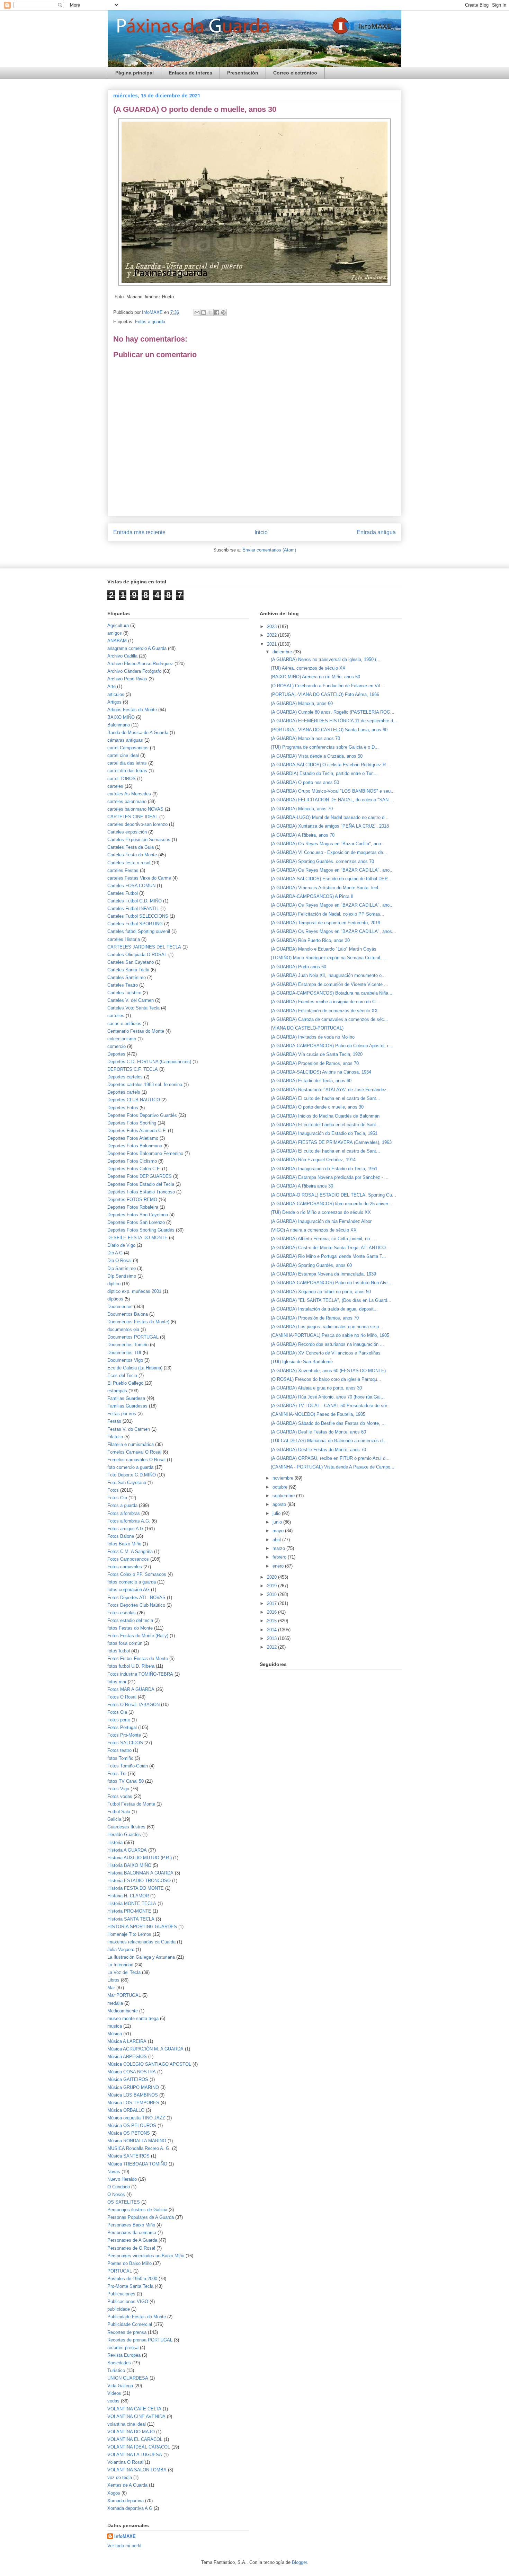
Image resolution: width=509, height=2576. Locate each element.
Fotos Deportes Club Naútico (136, 1605)
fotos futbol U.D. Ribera (131, 1666)
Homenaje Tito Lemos (129, 1934)
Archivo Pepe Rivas (127, 679)
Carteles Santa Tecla (128, 970)
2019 (273, 1586)
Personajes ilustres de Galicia (137, 2210)
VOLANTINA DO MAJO (131, 2432)
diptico (114, 1284)
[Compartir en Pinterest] (223, 312)
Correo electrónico (295, 73)
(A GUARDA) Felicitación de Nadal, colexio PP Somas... (328, 914)
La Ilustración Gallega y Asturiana (141, 1957)
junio (278, 1522)
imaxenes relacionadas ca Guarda (141, 1942)
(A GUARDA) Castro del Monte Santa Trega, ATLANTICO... (330, 1248)
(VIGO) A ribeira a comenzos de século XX (314, 1230)
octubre (281, 1487)
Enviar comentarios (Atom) (269, 550)
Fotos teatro (119, 1750)
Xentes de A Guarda (127, 2485)
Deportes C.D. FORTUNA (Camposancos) (149, 1062)
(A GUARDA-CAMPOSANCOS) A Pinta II (312, 896)
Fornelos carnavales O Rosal (136, 1460)
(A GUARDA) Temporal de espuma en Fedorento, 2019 (325, 923)
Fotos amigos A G (125, 1529)
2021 (273, 644)
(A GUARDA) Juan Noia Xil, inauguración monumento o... (328, 975)
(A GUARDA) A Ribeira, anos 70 (303, 835)
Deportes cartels (124, 1092)
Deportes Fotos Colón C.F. (134, 1169)
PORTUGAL (120, 2271)
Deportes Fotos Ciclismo (132, 1161)
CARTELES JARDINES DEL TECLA (144, 947)
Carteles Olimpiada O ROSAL (137, 955)
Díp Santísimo (122, 1276)
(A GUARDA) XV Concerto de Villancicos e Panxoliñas (326, 1353)
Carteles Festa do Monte (132, 855)
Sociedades (119, 2363)
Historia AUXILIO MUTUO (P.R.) (140, 1858)
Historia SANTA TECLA (131, 1919)
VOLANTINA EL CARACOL (135, 2439)
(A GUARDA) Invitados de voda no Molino (313, 1037)
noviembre (284, 1478)
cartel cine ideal (123, 755)
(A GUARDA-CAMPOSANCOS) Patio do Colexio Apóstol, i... (332, 1046)
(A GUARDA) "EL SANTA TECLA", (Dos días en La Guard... (331, 1300)
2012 (273, 1647)
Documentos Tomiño (128, 1345)
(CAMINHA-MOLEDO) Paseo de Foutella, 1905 (318, 1414)
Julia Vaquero (121, 1949)
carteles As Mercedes (129, 794)
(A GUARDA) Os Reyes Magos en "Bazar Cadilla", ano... (328, 844)
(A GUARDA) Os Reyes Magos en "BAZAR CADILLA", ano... (332, 870)
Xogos (114, 2493)
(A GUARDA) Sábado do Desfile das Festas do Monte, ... (328, 1423)
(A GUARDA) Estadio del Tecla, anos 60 (311, 1081)
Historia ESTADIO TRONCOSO (139, 1881)
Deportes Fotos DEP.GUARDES (140, 1176)
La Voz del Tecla (124, 1972)
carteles (115, 786)
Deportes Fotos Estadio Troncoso (141, 1192)
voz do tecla (120, 2477)
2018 (273, 1594)
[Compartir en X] (210, 312)
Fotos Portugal (122, 1727)
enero (279, 1566)
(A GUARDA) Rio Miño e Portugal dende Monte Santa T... (328, 1256)
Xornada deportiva (126, 2501)
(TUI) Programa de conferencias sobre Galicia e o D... (325, 747)
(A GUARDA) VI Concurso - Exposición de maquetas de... (329, 852)
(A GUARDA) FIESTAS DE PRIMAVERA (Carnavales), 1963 (331, 1142)
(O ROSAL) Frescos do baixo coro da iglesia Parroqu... (326, 1379)
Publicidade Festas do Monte (137, 2317)
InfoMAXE (125, 2536)
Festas (114, 1421)
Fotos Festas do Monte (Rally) (138, 1636)
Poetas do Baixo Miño (130, 2263)
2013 (273, 1638)
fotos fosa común (125, 1643)
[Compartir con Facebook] (217, 312)
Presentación (243, 73)
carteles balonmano (127, 801)
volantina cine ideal (127, 2424)
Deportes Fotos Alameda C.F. (137, 1131)
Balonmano (119, 725)
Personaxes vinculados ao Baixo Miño (146, 2256)
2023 (273, 627)
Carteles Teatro (123, 985)
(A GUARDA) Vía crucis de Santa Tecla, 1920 (317, 1054)
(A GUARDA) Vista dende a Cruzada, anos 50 (317, 756)
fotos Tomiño (120, 1758)
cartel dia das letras (127, 763)
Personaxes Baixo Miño (131, 2225)
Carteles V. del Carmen (131, 1000)
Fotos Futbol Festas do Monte (138, 1658)
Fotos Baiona (121, 1536)
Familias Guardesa (126, 1398)
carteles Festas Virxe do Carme (139, 878)
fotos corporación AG (128, 1590)
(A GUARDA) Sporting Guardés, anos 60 (311, 1265)
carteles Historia (124, 939)
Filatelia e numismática (131, 1444)
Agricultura (118, 625)
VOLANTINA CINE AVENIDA (136, 2416)
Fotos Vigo (118, 1789)
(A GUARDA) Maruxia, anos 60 (302, 703)
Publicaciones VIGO (128, 2301)
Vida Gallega (120, 2386)
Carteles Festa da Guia (131, 847)
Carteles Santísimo (127, 977)
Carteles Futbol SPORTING (135, 924)
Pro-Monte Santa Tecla (130, 2286)
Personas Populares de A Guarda (141, 2217)
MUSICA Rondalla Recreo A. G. (139, 2148)
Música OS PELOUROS (132, 2125)
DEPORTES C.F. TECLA (133, 1069)
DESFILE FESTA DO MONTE (137, 1238)
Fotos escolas (122, 1613)
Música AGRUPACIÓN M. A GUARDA (145, 2049)
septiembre (284, 1496)
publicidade (119, 2309)
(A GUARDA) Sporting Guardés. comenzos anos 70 (322, 861)
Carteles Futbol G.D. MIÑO (135, 901)
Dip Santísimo (122, 1268)
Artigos (114, 702)
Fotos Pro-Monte (124, 1735)
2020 (273, 1577)
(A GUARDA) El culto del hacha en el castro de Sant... (325, 1098)
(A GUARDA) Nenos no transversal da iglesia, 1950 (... (326, 659)
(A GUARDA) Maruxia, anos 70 (302, 809)
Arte (111, 686)
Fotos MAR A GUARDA (131, 1689)
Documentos (120, 1307)
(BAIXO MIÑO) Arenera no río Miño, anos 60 (315, 677)
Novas (114, 2172)
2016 (273, 1612)
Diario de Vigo (121, 1245)
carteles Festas (123, 870)
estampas (117, 1391)
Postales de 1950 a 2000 (132, 2279)
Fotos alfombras (124, 1513)
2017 (273, 1603)
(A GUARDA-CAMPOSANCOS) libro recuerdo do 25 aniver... (331, 1204)
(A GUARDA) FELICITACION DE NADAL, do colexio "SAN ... (332, 800)
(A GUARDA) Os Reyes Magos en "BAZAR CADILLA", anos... (333, 931)
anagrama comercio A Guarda (137, 648)
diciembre (283, 652)
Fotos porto (119, 1720)
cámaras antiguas (125, 740)
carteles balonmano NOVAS (135, 809)
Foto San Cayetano (127, 1483)
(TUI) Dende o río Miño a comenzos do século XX (321, 1212)
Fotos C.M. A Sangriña (130, 1551)
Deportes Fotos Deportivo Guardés (142, 1115)
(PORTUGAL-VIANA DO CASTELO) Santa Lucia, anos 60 (329, 730)
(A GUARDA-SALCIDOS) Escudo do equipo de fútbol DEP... (331, 879)
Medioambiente (123, 2011)
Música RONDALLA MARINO (137, 2141)
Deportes (116, 1054)
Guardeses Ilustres (126, 1827)
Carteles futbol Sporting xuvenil (139, 931)
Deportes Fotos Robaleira (133, 1207)
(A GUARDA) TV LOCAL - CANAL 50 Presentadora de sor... (331, 1406)
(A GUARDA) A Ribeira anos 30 (302, 1186)
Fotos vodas (120, 1796)
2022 (273, 635)
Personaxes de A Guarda (132, 2240)
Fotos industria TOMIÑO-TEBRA (140, 1674)
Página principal (135, 73)
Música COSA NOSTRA (132, 2072)
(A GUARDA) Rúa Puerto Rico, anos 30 (310, 940)
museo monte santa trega (133, 2018)
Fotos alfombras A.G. (129, 1521)
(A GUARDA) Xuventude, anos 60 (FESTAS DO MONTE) (328, 1371)
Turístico (116, 2370)
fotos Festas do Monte (130, 1628)
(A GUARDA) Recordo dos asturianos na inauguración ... (327, 1344)
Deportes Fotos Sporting (132, 1123)
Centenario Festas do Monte (136, 1031)
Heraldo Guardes (124, 1834)
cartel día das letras (127, 771)
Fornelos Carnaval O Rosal (134, 1452)
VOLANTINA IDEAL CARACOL (139, 2447)
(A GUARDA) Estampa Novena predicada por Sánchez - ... (330, 1177)
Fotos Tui (117, 1774)
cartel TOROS (122, 779)
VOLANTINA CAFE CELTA (134, 2409)
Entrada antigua (376, 532)
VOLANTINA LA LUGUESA (135, 2455)
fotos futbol (119, 1651)
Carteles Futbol (123, 893)
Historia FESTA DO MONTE (136, 1888)
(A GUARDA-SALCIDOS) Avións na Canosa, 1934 (321, 1072)
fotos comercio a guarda (132, 1582)
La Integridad (120, 1965)
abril (277, 1540)
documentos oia (123, 1329)
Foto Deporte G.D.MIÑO (132, 1475)
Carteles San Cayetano (131, 962)
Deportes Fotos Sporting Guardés (141, 1230)
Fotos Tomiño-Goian (128, 1766)
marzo (279, 1548)
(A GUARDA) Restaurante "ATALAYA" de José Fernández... (331, 1090)
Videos (114, 2393)
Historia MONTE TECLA (132, 1903)
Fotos (113, 1490)
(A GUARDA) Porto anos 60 (298, 967)
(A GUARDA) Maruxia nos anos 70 (305, 738)
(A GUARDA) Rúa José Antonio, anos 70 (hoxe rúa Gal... (328, 1397)
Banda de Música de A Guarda (138, 733)
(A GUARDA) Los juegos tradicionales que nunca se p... (327, 1327)
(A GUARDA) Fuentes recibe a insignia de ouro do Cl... (326, 1002)
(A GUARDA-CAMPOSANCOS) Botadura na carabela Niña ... (332, 993)
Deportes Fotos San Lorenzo (136, 1222)
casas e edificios (124, 1024)
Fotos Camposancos (128, 1559)
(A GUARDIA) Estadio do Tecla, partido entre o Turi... (324, 773)
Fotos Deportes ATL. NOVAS (136, 1598)
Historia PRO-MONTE (129, 1911)
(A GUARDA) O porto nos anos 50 (305, 782)
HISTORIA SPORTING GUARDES (142, 1927)
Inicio (261, 532)
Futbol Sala (119, 1812)
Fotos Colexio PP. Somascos (137, 1574)
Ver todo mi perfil (124, 2546)
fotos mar (117, 1682)
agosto (280, 1504)
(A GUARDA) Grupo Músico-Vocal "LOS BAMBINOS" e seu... (333, 791)
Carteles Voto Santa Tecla (133, 1008)
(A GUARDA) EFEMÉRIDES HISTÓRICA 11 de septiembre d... (334, 721)
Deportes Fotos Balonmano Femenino (145, 1153)
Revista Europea (124, 2355)
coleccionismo (122, 1039)
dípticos (115, 1299)
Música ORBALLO (126, 2110)
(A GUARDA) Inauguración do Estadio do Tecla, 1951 (324, 1133)
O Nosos (116, 2194)
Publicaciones (121, 2294)
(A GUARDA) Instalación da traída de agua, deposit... (324, 1309)
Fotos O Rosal (122, 1697)
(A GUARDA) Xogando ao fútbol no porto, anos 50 (321, 1292)
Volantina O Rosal (125, 2462)
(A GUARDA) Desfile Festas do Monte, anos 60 (318, 1432)
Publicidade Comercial (130, 2324)
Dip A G (115, 1253)
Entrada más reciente (139, 532)
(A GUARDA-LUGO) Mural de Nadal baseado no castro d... (330, 817)
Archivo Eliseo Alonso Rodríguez (140, 664)
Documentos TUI (124, 1353)
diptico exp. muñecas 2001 (134, 1291)
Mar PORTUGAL (124, 1995)
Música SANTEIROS (128, 2156)
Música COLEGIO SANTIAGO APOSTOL (149, 2064)
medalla (115, 2003)
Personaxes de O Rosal (131, 2248)
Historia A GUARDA (127, 1850)
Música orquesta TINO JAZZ (136, 2118)
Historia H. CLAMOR (128, 1896)
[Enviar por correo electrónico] (197, 312)
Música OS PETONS (129, 2133)
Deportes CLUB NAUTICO (134, 1100)
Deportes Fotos (123, 1108)
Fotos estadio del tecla (130, 1620)
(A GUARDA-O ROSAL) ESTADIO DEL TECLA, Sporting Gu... (333, 1195)
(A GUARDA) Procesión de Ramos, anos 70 (315, 1063)
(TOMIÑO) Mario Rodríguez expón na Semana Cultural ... (328, 958)
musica (115, 2026)
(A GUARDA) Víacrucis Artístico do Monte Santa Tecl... (327, 888)
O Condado (119, 2187)
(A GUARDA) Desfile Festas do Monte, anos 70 (318, 1450)
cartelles (116, 1016)
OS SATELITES (124, 2202)
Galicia (114, 1819)
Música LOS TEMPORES (133, 2103)
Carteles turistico (124, 993)
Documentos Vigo (125, 1360)
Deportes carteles (125, 1077)
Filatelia (115, 1437)
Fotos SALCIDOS (125, 1743)
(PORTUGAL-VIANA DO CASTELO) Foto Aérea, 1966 (325, 694)
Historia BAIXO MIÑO (129, 1865)
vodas (113, 2401)
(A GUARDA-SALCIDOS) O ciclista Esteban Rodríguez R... (330, 765)
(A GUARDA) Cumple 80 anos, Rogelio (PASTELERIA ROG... (333, 712)
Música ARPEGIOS (127, 2057)
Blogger (299, 2562)
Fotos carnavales (125, 1567)
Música (115, 2034)
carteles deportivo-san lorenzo (137, 824)
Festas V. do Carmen (129, 1429)
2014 (273, 1630)
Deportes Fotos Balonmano (135, 1146)
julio (277, 1513)
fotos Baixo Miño (124, 1544)
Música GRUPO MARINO (133, 2087)
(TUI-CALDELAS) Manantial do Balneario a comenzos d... (329, 1441)
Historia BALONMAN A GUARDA (140, 1873)
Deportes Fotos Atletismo (133, 1138)
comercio (117, 1046)
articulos (116, 694)
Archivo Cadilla (122, 656)
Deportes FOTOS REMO (132, 1199)
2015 (273, 1621)
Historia (115, 1842)
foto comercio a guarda (130, 1467)
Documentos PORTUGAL (133, 1337)
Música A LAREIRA (127, 2041)
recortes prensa (123, 2348)
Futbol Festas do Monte (131, 1804)
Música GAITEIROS (128, 2079)
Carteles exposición (127, 832)
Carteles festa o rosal (129, 863)
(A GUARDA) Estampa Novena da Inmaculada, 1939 (323, 1274)
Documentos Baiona (128, 1314)
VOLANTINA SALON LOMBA (137, 2470)
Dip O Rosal (119, 1260)
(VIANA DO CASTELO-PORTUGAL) (307, 1028)
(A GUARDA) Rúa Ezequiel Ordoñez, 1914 (313, 1160)
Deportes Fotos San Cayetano (138, 1215)
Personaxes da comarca (132, 2233)
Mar (111, 1988)
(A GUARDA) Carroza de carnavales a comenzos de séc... (329, 1019)
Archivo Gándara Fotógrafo (134, 671)
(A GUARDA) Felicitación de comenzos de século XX (324, 1011)
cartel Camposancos (128, 748)
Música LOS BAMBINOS (133, 2095)
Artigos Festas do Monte (132, 710)
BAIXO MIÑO (121, 717)
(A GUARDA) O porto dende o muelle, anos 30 (317, 1107)
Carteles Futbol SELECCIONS (138, 916)
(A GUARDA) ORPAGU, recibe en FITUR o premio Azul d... (330, 1458)
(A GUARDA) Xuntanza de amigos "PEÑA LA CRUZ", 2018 (330, 826)
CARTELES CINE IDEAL (133, 817)
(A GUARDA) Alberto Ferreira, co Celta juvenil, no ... (323, 1239)
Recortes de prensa (127, 2332)
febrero (280, 1557)
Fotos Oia (117, 1498)
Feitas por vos (122, 1414)
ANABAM (117, 641)
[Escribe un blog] (204, 312)
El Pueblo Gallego (125, 1383)
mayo (279, 1531)
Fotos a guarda (150, 322)
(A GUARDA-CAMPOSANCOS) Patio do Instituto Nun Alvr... (331, 1283)
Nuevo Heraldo (122, 2179)
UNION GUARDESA (128, 2378)
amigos (115, 633)
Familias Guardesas (127, 1406)
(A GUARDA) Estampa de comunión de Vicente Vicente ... (329, 984)
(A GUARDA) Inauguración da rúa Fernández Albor (321, 1221)
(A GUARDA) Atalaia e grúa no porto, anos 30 (316, 1388)
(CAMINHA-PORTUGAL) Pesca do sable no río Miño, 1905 (330, 1335)
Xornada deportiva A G (130, 2508)
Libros (113, 1980)
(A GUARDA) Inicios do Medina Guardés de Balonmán (325, 1116)
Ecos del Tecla (122, 1375)
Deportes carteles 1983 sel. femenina (145, 1084)
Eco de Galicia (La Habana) (135, 1368)
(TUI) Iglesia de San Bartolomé (302, 1362)
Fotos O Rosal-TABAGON (133, 1705)
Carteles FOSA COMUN (131, 886)
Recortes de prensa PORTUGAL (140, 2340)
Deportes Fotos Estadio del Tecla (141, 1184)
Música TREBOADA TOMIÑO (137, 2164)
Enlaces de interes (190, 73)
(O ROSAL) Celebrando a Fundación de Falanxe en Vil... (327, 686)
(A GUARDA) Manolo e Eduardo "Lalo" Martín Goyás (324, 949)
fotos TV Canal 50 (126, 1781)
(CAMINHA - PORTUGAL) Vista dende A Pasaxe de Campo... (333, 1467)
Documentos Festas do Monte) (138, 1322)
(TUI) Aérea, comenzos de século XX (308, 668)
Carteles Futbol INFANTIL (133, 908)
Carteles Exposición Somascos (139, 840)
